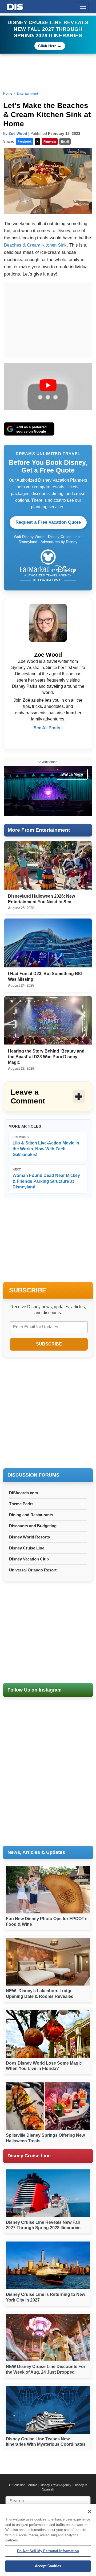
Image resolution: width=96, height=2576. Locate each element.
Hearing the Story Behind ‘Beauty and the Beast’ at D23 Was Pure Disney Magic (46, 1057)
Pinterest (50, 142)
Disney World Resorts (29, 1537)
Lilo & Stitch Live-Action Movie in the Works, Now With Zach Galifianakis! (46, 1146)
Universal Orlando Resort (33, 1570)
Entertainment (27, 94)
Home (8, 94)
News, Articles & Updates (36, 1852)
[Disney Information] (15, 6)
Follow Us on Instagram (35, 1690)
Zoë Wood (18, 133)
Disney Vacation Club (29, 1559)
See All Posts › (48, 728)
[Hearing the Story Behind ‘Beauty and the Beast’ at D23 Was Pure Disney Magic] (48, 1021)
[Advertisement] (48, 1413)
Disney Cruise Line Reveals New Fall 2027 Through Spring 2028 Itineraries (48, 29)
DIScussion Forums (23, 2485)
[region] (48, 2540)
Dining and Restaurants (31, 1515)
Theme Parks (21, 1504)
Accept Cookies (48, 2566)
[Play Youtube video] (48, 385)
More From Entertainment (39, 830)
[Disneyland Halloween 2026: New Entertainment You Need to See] (48, 866)
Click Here (47, 46)
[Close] (90, 2511)
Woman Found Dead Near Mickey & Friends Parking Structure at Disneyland (46, 1179)
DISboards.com (23, 1493)
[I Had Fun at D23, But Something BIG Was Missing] (48, 943)
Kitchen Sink (54, 245)
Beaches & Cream (22, 245)
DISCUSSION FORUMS (33, 1475)
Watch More (72, 774)
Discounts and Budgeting (33, 1526)
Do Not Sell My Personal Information (48, 2551)
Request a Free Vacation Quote (48, 522)
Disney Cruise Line (27, 1548)
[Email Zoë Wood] (48, 739)
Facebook (25, 142)
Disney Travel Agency (55, 2485)
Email (65, 142)
